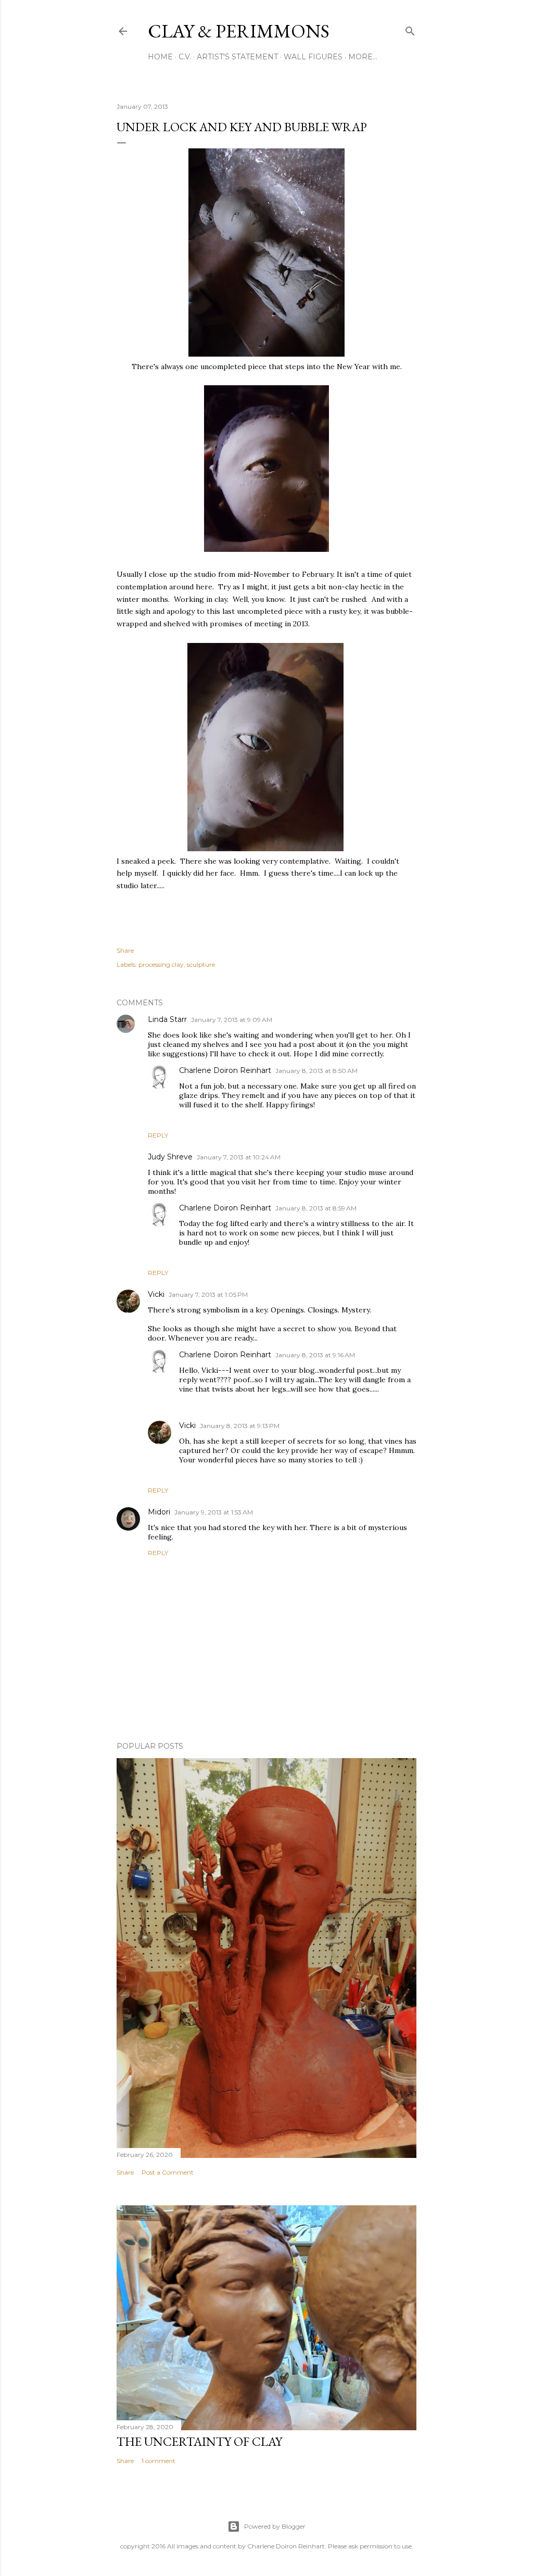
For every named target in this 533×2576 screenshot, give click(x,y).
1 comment (158, 2461)
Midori (159, 1512)
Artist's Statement (237, 57)
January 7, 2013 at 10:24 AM (239, 1157)
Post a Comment (168, 2172)
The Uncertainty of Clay (199, 2441)
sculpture (201, 964)
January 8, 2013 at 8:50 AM (316, 1071)
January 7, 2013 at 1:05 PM (208, 1295)
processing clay (161, 964)
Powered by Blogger (275, 2526)
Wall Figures (313, 57)
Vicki (156, 1294)
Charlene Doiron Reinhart (225, 1070)
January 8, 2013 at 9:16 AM (315, 1355)
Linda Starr (167, 1019)
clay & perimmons (239, 31)
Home (160, 57)
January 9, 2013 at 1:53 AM (214, 1512)
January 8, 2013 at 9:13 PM (240, 1426)
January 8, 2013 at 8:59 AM (316, 1208)
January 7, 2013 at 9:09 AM (232, 1020)
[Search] (410, 29)
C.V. (185, 57)
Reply (158, 1135)
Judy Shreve (170, 1157)
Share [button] (125, 950)
